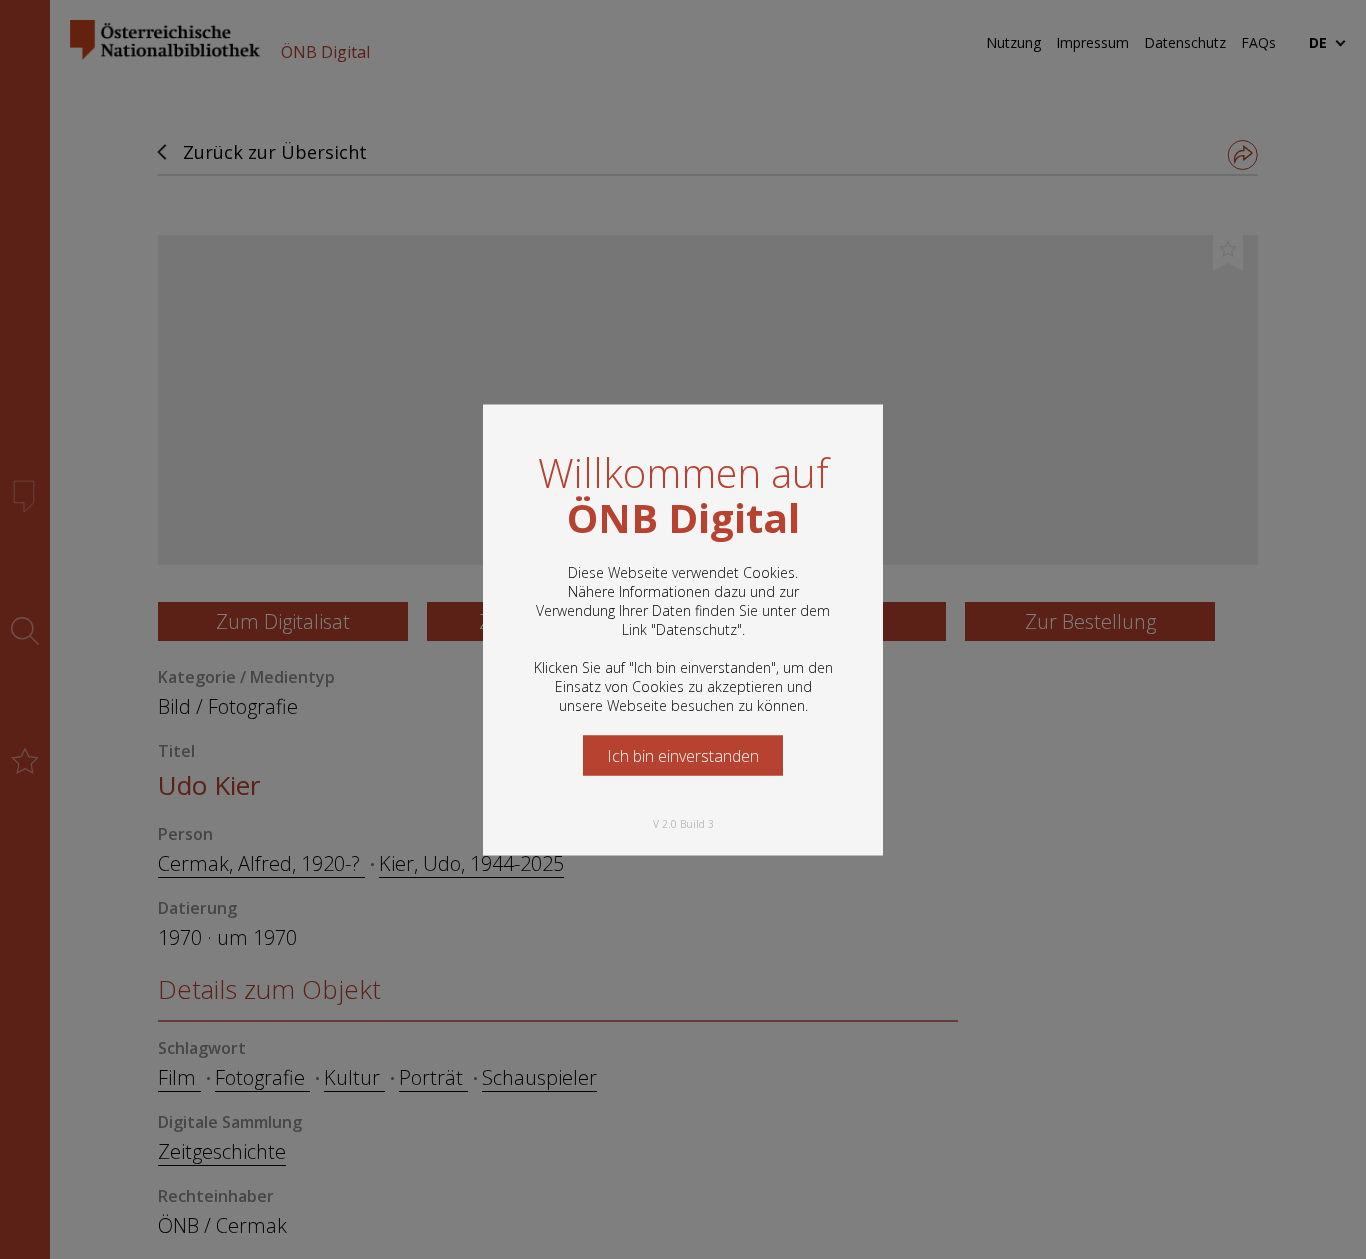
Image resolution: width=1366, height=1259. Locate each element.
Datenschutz (696, 628)
